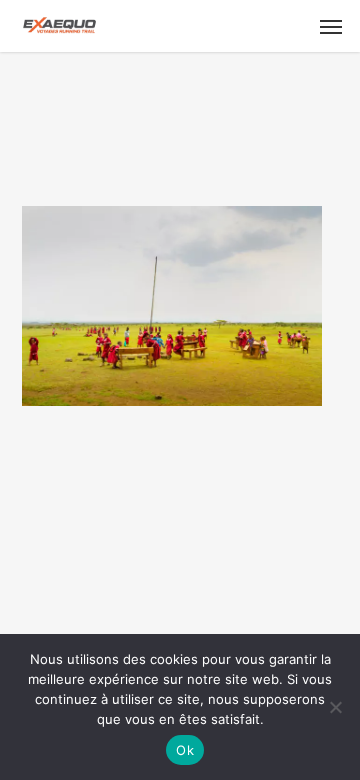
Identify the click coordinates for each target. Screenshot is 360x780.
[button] (331, 26)
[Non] (335, 707)
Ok (185, 750)
